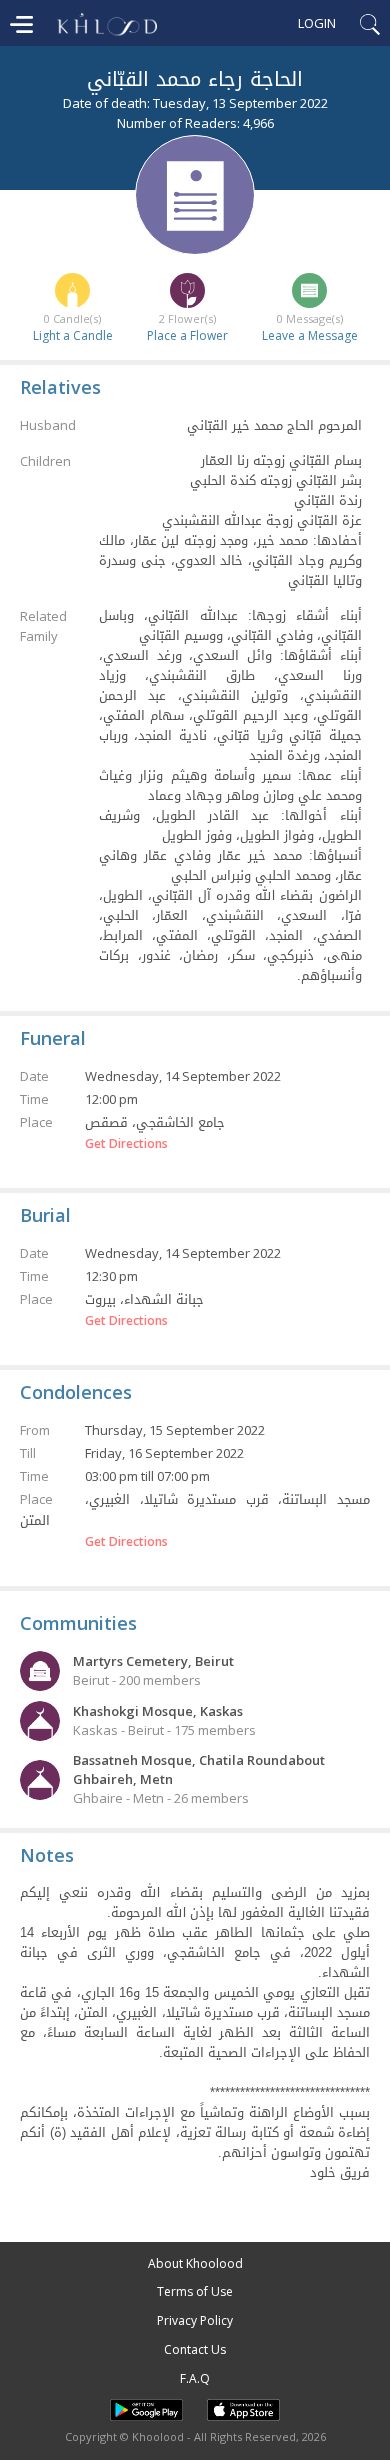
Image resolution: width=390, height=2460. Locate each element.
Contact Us (195, 2349)
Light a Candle (73, 335)
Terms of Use (195, 2291)
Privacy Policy (195, 2320)
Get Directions (126, 1144)
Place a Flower (187, 335)
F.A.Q (195, 2378)
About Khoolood (195, 2263)
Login (317, 23)
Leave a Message (310, 335)
